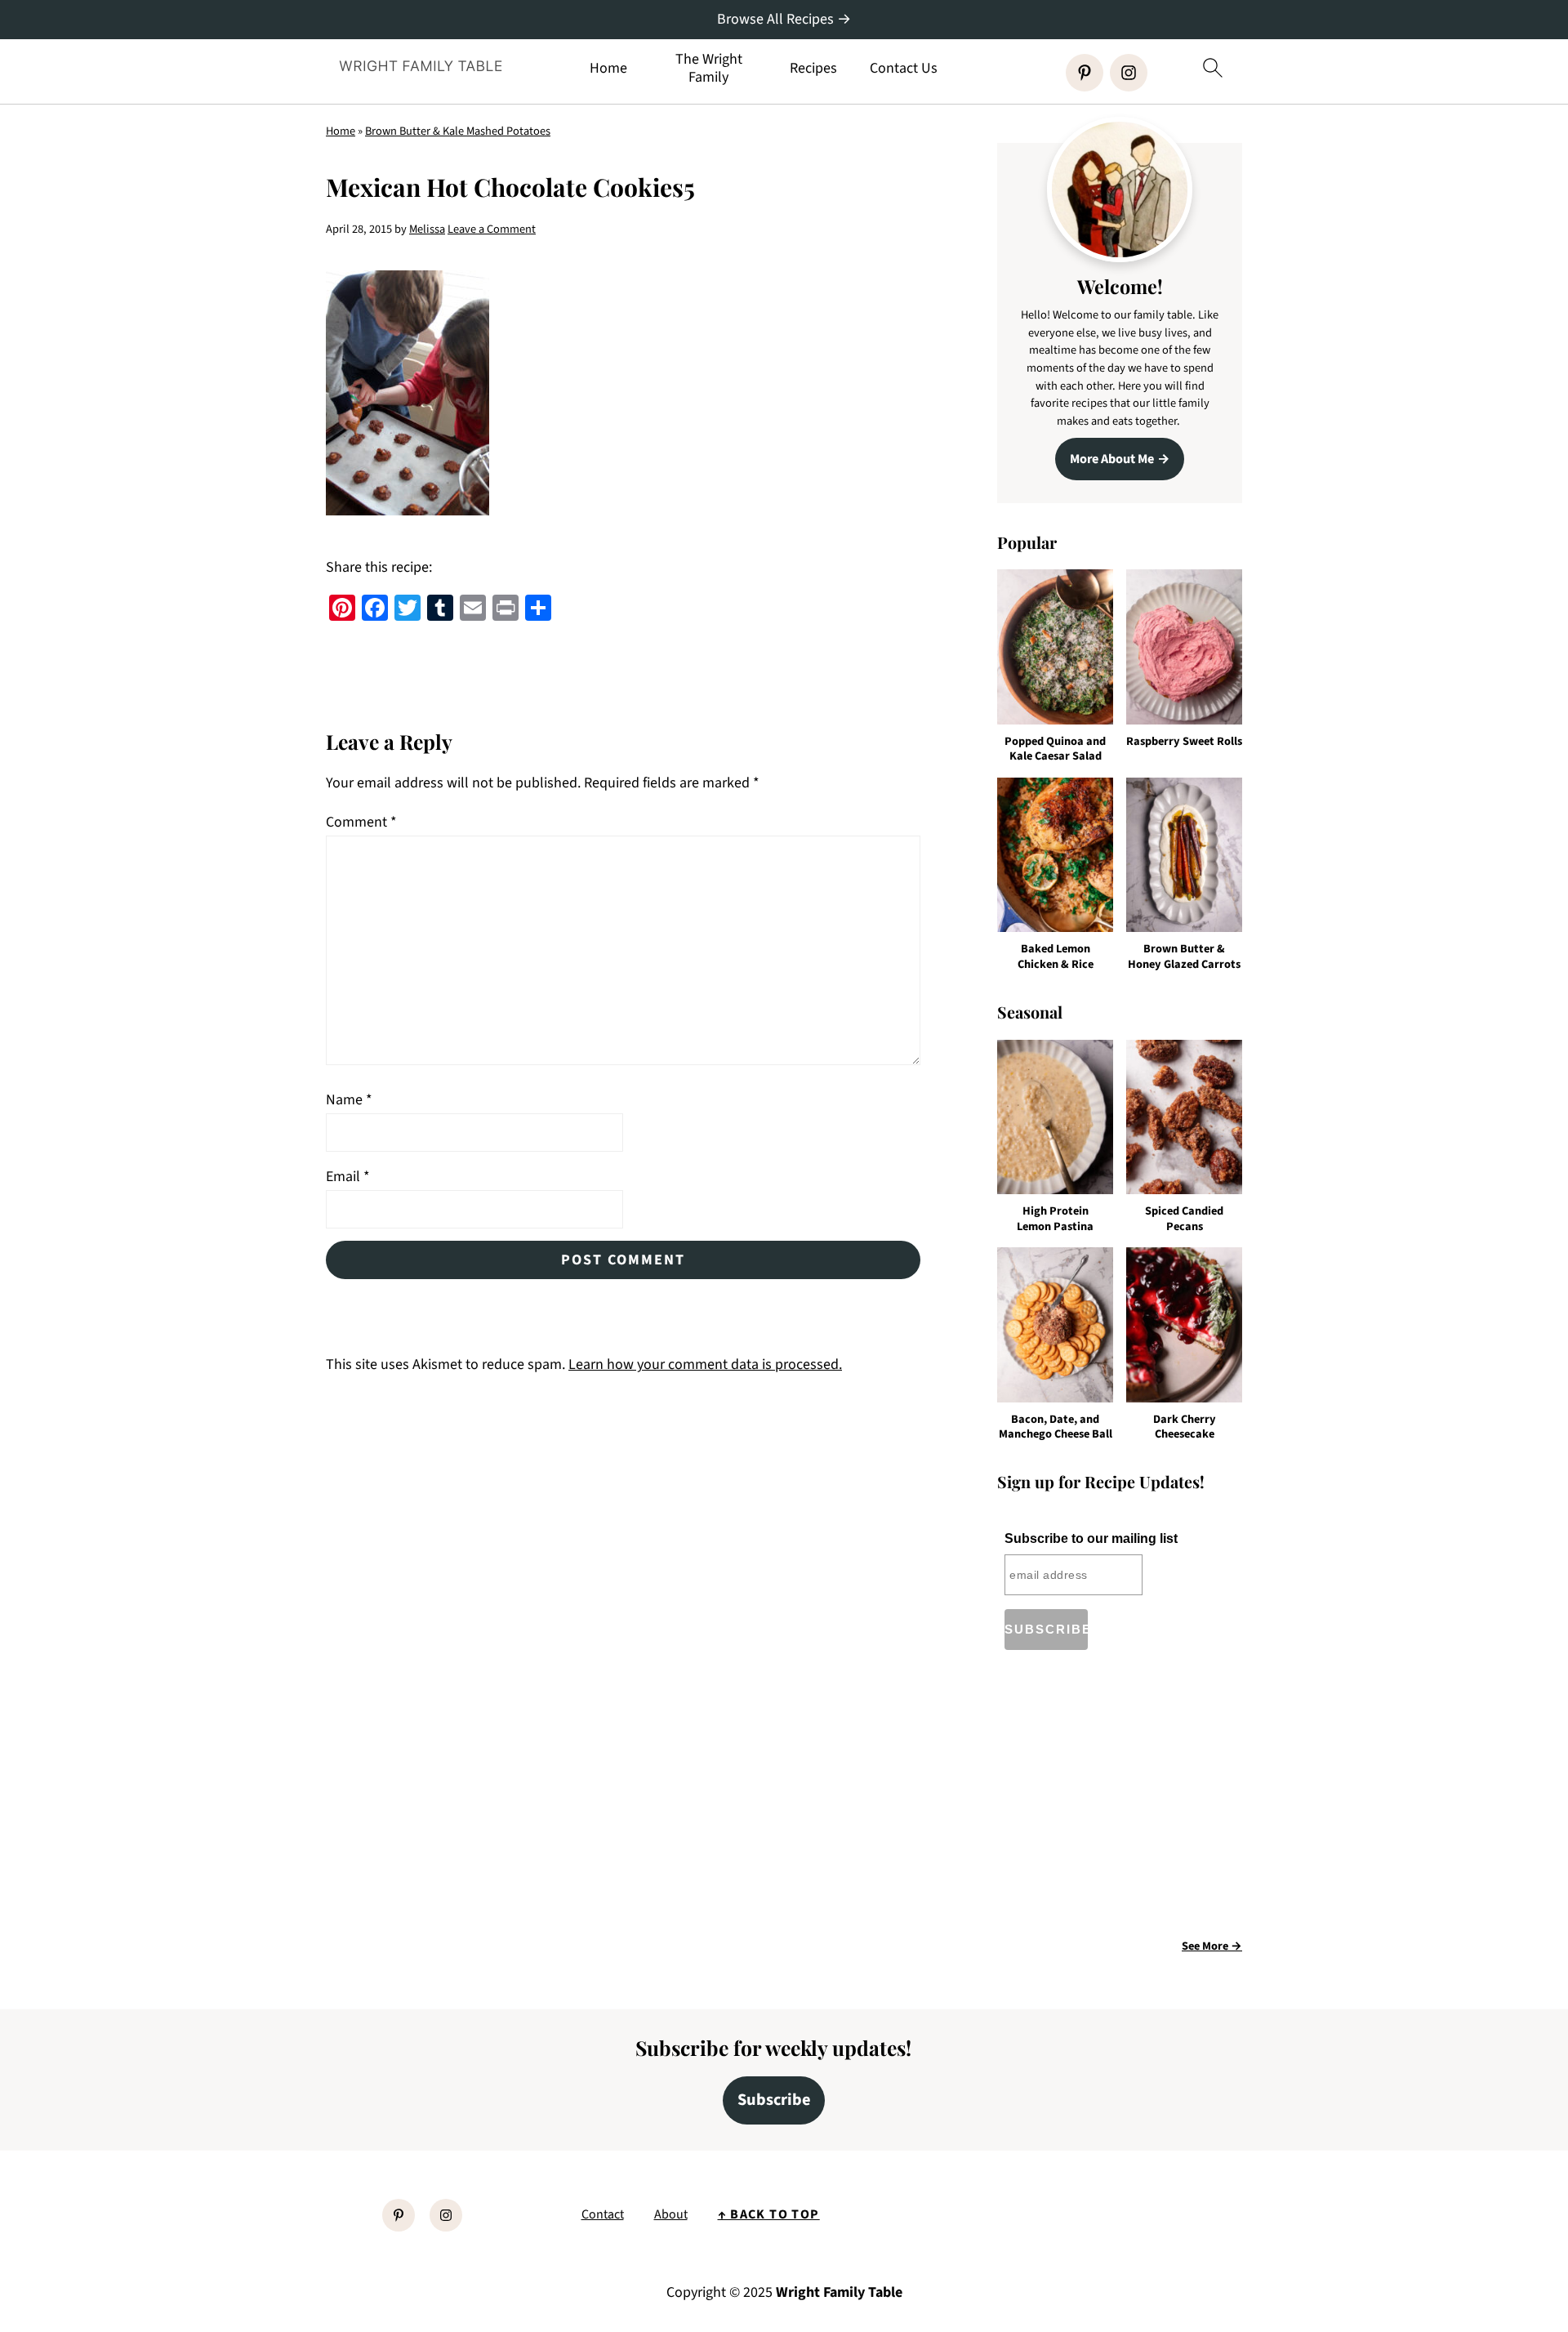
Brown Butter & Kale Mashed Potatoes (458, 131)
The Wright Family (709, 68)
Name (349, 1100)
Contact (603, 2214)
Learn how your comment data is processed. (705, 1364)
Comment (361, 822)
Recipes (813, 69)
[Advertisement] (1134, 1800)
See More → (1212, 1946)
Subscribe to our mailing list (1091, 1538)
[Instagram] (1129, 73)
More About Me (1112, 459)
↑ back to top (769, 2214)
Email (348, 1177)
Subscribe (774, 2100)
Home (608, 69)
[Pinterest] (1085, 73)
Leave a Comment (492, 229)
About (671, 2214)
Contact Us (904, 69)
